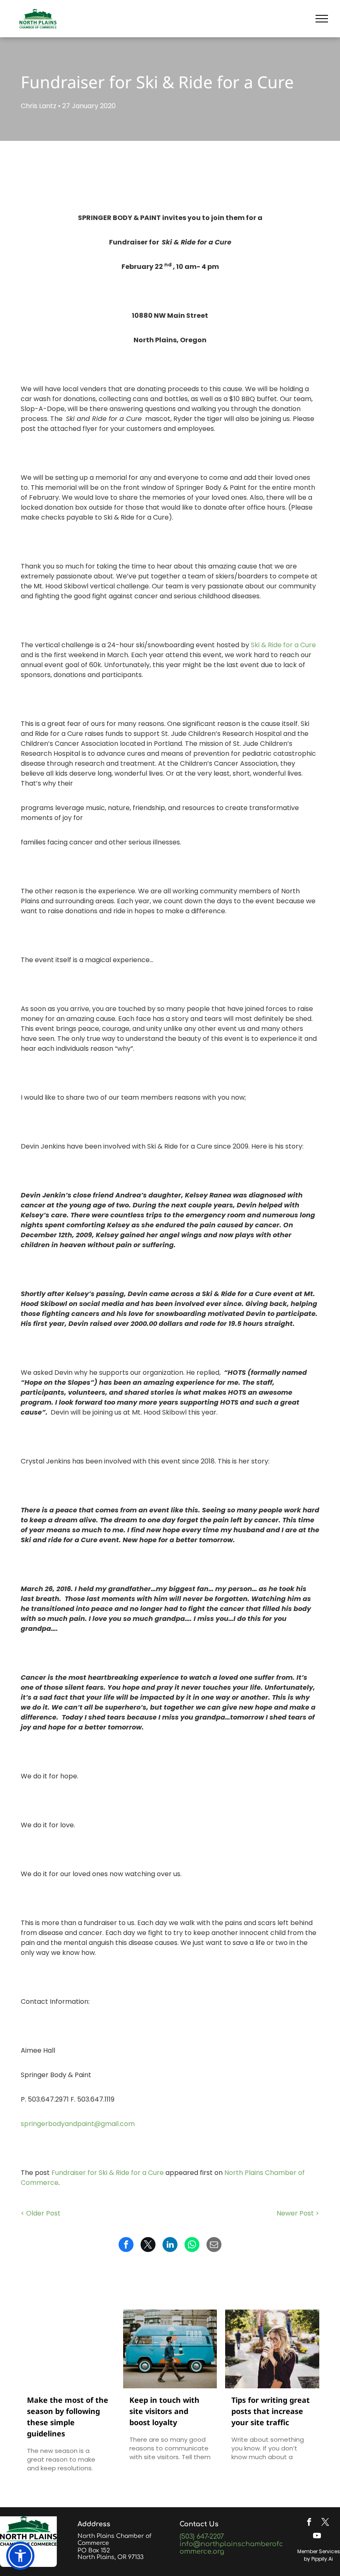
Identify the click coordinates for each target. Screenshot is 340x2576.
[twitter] (325, 2523)
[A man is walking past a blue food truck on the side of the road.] (170, 2349)
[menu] (322, 19)
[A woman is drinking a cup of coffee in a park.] (272, 2349)
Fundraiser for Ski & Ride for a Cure (108, 2173)
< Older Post (41, 2213)
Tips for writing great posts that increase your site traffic (271, 2411)
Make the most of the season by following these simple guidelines (68, 2417)
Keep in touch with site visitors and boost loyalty (164, 2411)
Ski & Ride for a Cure (283, 645)
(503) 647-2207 (202, 2537)
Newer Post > (298, 2213)
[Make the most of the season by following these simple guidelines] (68, 2349)
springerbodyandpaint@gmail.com (78, 2124)
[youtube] (317, 2537)
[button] (20, 2556)
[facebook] (309, 2523)
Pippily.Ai (322, 2559)
